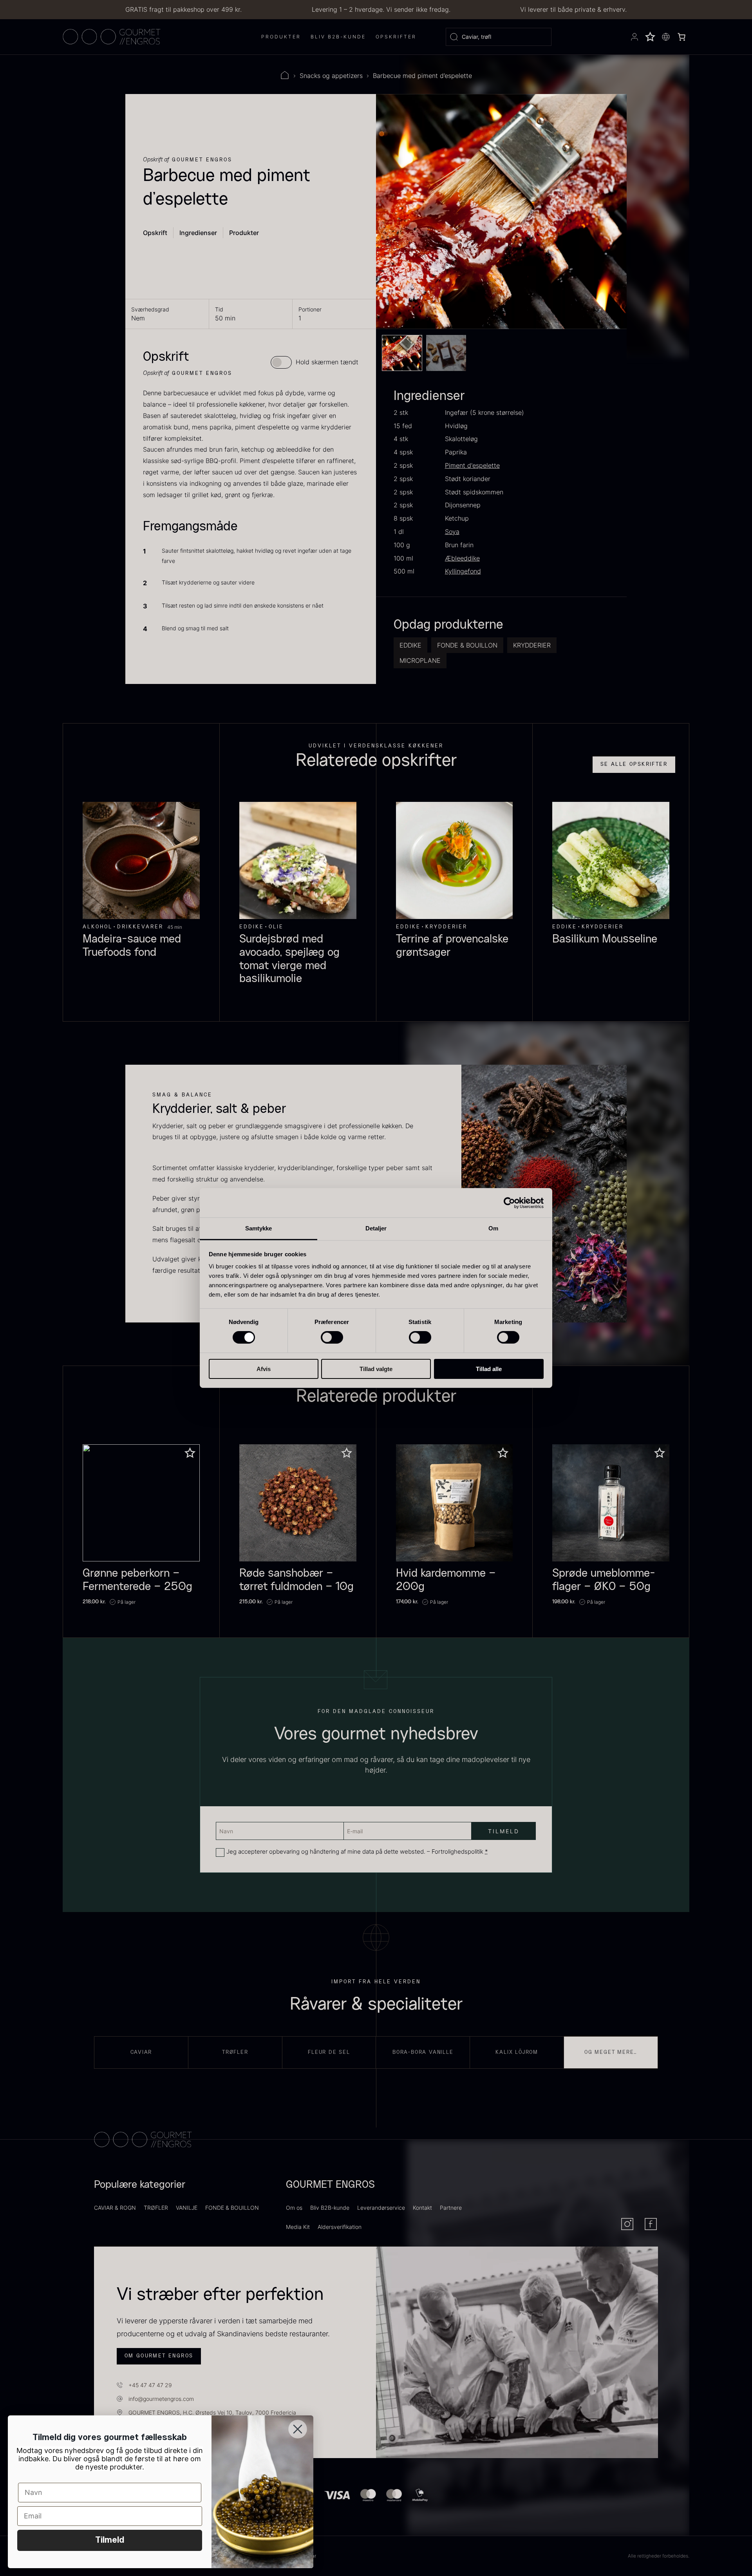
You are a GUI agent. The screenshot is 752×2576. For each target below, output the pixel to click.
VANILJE (187, 2208)
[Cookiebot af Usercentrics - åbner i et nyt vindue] (509, 1203)
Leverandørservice (381, 2208)
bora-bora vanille (423, 2052)
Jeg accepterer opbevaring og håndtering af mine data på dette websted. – (357, 1851)
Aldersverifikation (340, 2227)
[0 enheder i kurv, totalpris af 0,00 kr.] (681, 37)
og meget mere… (611, 2052)
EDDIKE (410, 645)
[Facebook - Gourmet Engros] (651, 2224)
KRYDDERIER (532, 645)
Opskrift (155, 233)
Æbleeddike (462, 558)
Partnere (451, 2208)
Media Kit (298, 2227)
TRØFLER (156, 2208)
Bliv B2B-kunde (330, 2208)
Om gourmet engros (159, 2356)
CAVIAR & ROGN (115, 2208)
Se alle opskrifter (634, 764)
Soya (452, 532)
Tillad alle (489, 1369)
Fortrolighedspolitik (457, 1851)
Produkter (244, 233)
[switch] (332, 1337)
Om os (294, 2208)
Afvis (264, 1369)
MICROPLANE (420, 660)
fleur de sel (329, 2052)
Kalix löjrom (517, 2052)
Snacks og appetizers (331, 76)
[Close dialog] (298, 2429)
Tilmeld (110, 2540)
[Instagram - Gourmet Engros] (627, 2224)
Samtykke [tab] (259, 1228)
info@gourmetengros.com (161, 2399)
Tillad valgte (376, 1369)
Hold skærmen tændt (327, 362)
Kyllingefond (463, 571)
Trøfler (235, 2052)
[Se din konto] (634, 37)
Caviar (141, 2052)
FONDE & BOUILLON (467, 645)
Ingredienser (198, 233)
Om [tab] (493, 1228)
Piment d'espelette (472, 465)
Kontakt (422, 2208)
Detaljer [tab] (376, 1228)
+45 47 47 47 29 (150, 2385)
